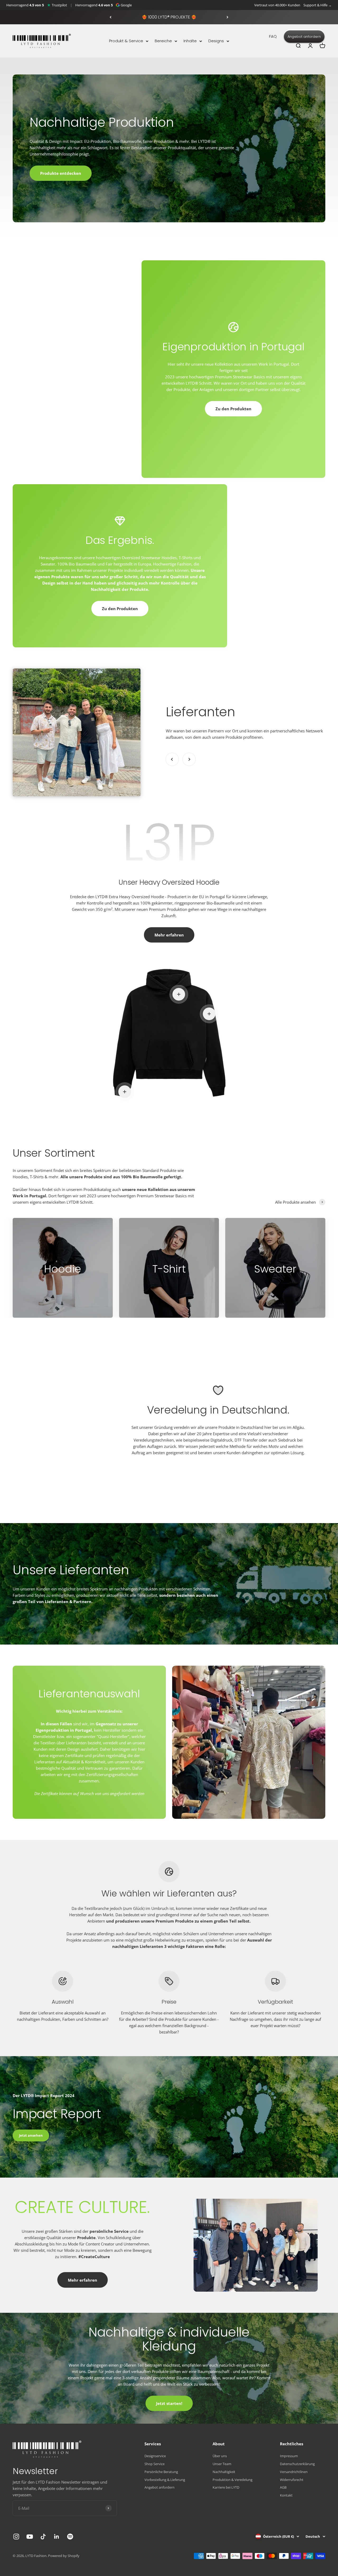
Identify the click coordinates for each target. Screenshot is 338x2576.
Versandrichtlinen (294, 2472)
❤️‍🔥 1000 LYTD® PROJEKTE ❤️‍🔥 (169, 17)
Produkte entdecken (61, 173)
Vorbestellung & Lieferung (165, 2480)
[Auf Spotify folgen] (70, 2537)
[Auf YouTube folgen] (30, 2537)
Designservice (155, 2456)
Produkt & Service (126, 41)
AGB (283, 2487)
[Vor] (227, 17)
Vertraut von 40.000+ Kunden (277, 5)
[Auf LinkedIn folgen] (57, 2537)
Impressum (289, 2456)
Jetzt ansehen (31, 2135)
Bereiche (163, 41)
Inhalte (190, 41)
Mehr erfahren (169, 935)
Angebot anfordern (304, 37)
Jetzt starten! (169, 2403)
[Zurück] (111, 17)
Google (126, 5)
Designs (216, 41)
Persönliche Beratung (161, 2472)
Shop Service (154, 2464)
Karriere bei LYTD (226, 2487)
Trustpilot (59, 5)
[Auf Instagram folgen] (16, 2537)
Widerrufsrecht (292, 2480)
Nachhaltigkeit (224, 2472)
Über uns (220, 2456)
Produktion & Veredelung (233, 2480)
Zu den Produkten (233, 409)
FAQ (273, 36)
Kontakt (286, 2495)
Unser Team (222, 2464)
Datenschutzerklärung (297, 2464)
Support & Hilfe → (318, 5)
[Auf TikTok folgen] (43, 2537)
